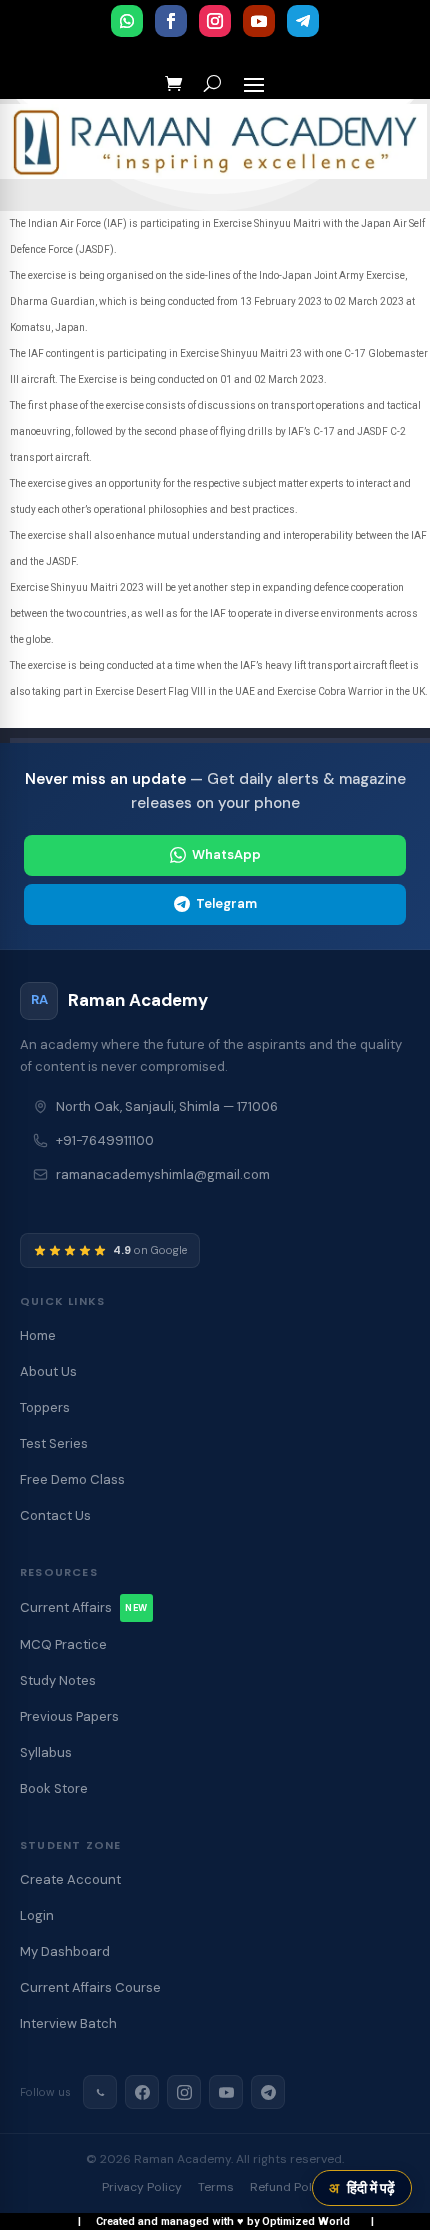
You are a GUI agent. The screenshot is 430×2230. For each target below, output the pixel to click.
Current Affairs (84, 1607)
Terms (216, 2187)
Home (38, 1335)
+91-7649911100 (105, 1140)
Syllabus (46, 1752)
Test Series (54, 1443)
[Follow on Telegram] (303, 21)
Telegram (226, 903)
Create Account (70, 1879)
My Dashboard (65, 1951)
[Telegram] (268, 2092)
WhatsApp (226, 854)
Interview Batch (68, 2023)
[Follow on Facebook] (171, 21)
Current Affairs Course (90, 1987)
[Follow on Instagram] (215, 21)
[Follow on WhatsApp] (127, 21)
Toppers (45, 1407)
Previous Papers (69, 1716)
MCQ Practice (63, 1644)
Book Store (54, 1788)
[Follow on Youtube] (259, 21)
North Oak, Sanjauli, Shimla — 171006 (167, 1106)
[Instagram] (184, 2092)
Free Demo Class (72, 1479)
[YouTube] (226, 2092)
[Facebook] (142, 2092)
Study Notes (58, 1680)
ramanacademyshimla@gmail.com (163, 1174)
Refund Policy (289, 2187)
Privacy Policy (142, 2187)
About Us (48, 1371)
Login (37, 1915)
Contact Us (55, 1515)
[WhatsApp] (100, 2092)
